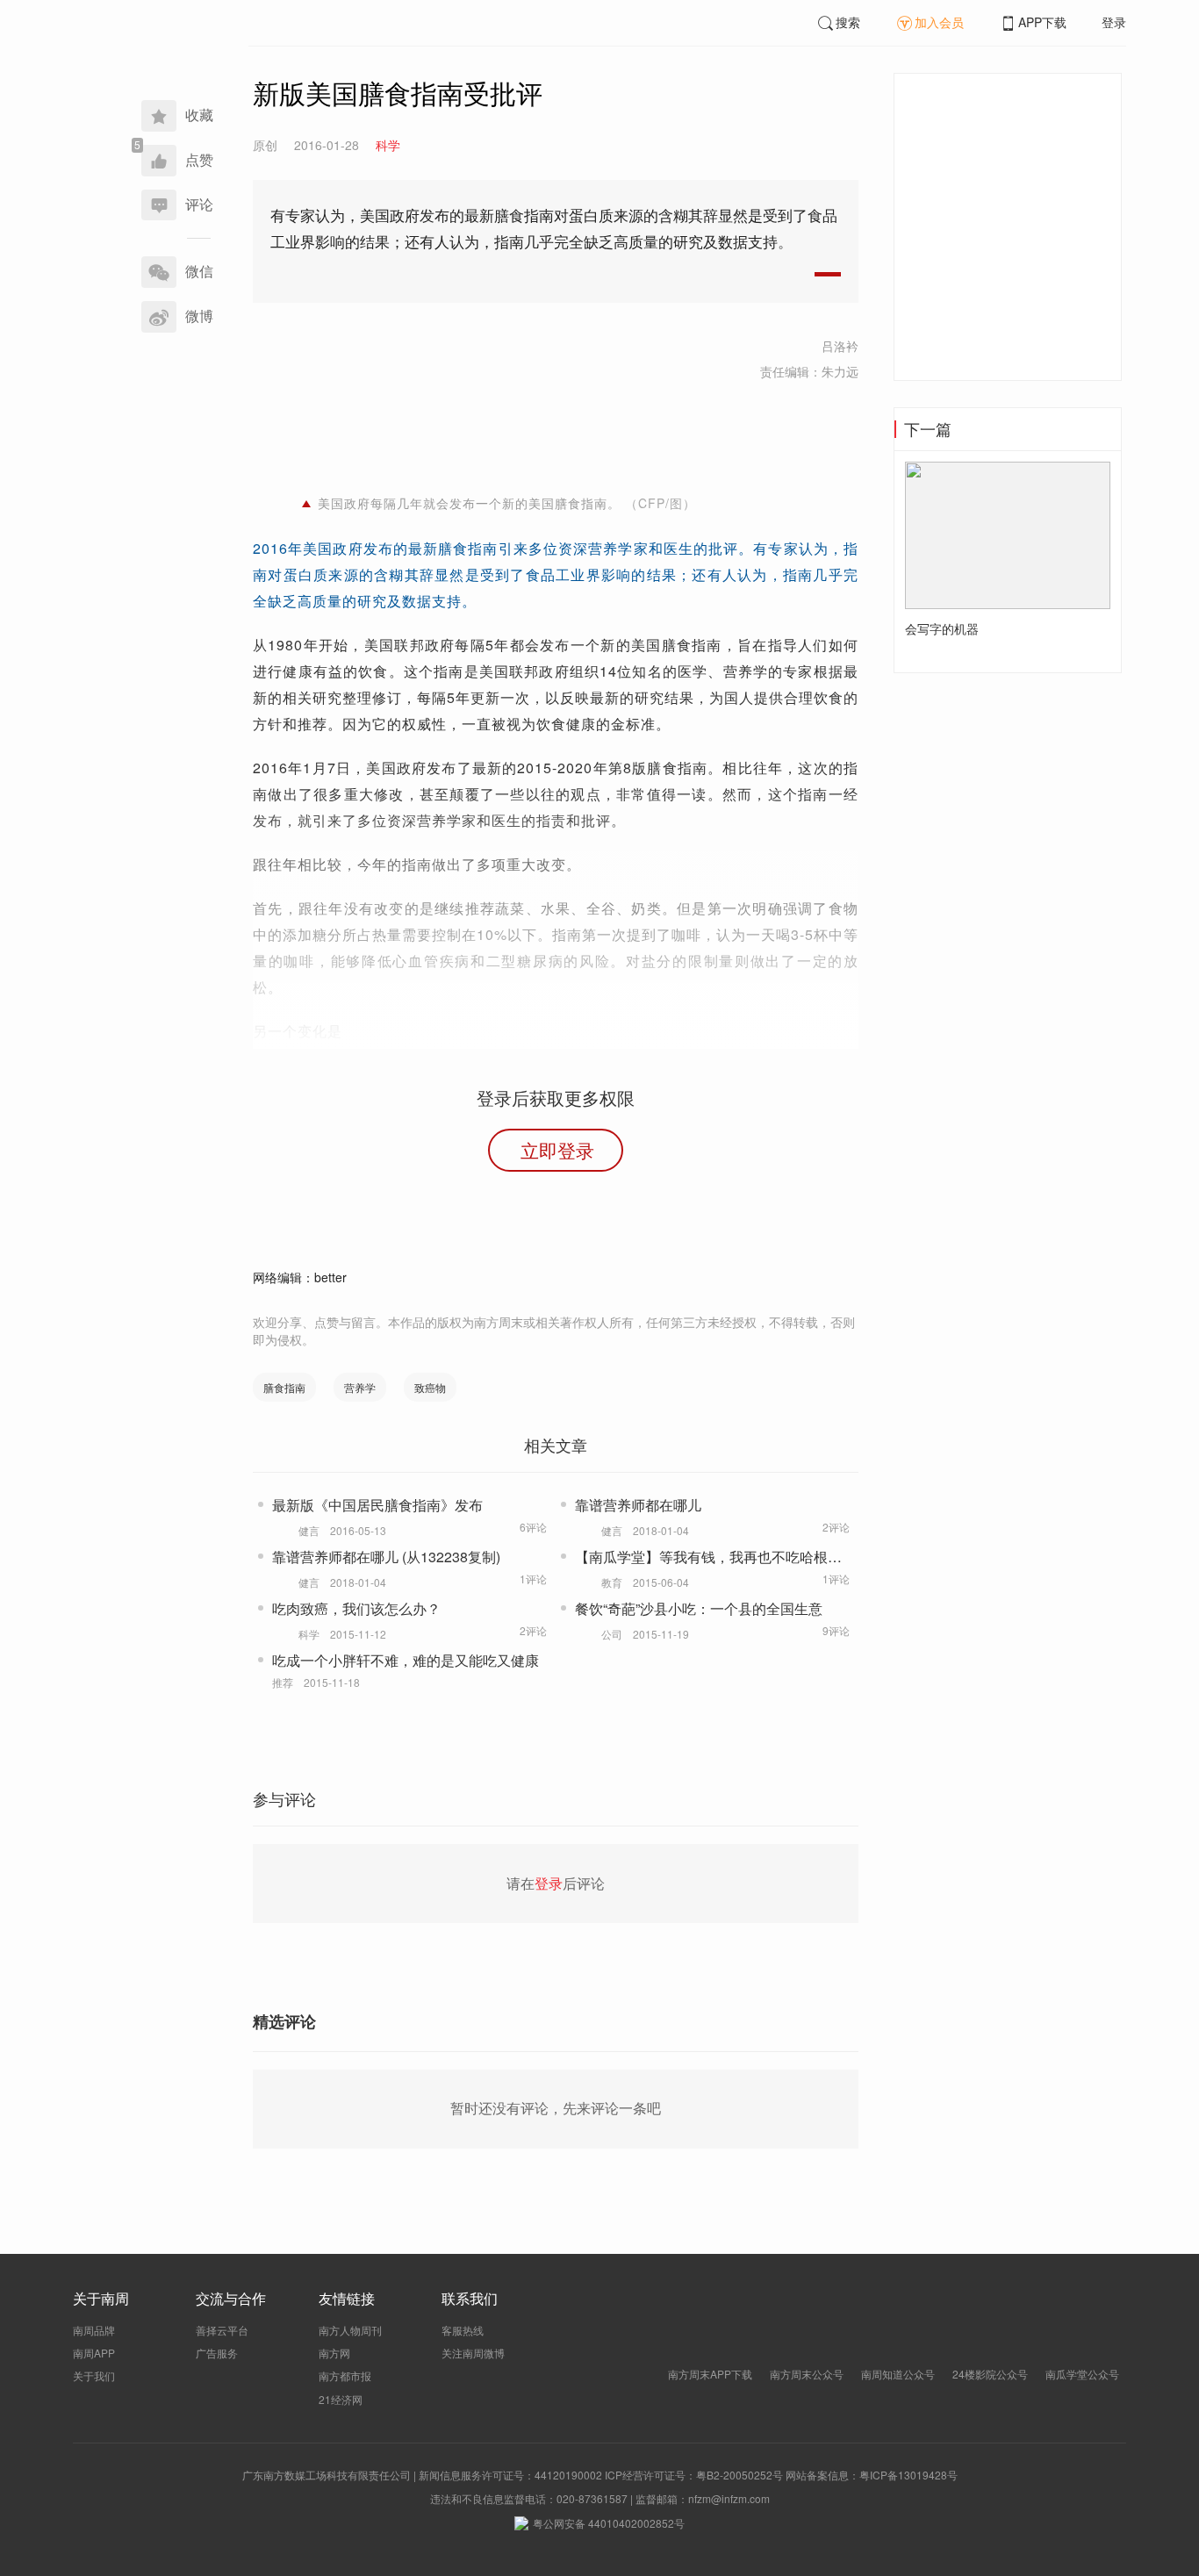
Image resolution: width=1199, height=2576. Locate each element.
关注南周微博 (473, 2353)
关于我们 (94, 2375)
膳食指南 (284, 1387)
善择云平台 (222, 2330)
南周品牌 (94, 2330)
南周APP (94, 2353)
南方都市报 (345, 2375)
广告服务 (217, 2353)
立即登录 (557, 1150)
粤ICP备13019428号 (908, 2475)
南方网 (334, 2353)
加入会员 (939, 22)
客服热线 (463, 2330)
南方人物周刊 (350, 2330)
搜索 (848, 22)
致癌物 (430, 1387)
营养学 (360, 1387)
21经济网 (341, 2399)
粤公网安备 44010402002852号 (609, 2523)
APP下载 (1042, 22)
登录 (1114, 22)
